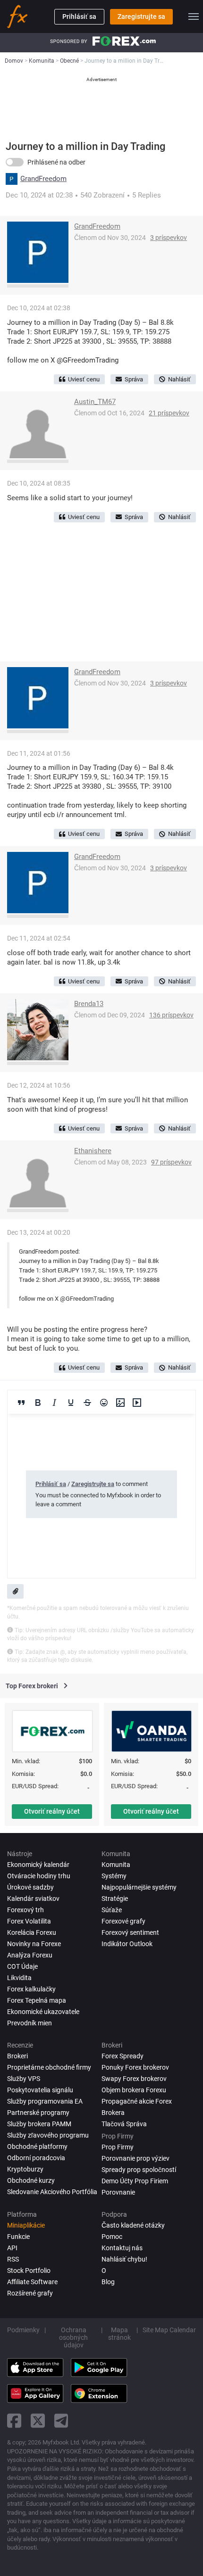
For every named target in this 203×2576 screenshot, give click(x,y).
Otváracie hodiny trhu (39, 1876)
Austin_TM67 (95, 402)
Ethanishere (93, 1151)
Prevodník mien (30, 2023)
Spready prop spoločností (139, 2170)
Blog (108, 2282)
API (12, 2248)
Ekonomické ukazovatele (43, 2012)
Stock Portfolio (29, 2271)
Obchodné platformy (37, 2147)
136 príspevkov (171, 1015)
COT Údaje (22, 1966)
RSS (13, 2259)
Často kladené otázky (133, 2225)
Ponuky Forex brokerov (135, 2067)
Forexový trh (25, 1910)
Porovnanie (118, 2192)
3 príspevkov (169, 238)
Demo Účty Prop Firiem (135, 2181)
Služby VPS (24, 2079)
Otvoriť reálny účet (52, 1811)
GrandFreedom (43, 179)
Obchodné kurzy (31, 2180)
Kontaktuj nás (122, 2248)
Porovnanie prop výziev (135, 2158)
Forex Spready (123, 2056)
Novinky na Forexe (34, 1944)
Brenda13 (89, 1004)
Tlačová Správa (124, 2124)
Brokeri (17, 2056)
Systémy (114, 1876)
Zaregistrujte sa (141, 17)
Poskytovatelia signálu (40, 2090)
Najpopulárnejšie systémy (139, 1887)
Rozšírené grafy (30, 2293)
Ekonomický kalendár (38, 1865)
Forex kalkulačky (31, 1989)
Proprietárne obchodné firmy (49, 2067)
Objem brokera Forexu (134, 2090)
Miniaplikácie (26, 2225)
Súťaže (112, 1910)
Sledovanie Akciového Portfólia (52, 2192)
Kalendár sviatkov (33, 1899)
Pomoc (112, 2237)
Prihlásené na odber (56, 162)
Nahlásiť (179, 379)
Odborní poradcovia (36, 2158)
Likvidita (19, 1978)
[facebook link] (14, 2421)
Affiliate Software (32, 2282)
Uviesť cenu (84, 379)
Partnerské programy (38, 2113)
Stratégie (115, 1899)
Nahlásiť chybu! (124, 2259)
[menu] (194, 17)
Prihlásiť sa (79, 17)
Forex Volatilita (29, 1921)
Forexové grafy (123, 1921)
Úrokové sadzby (30, 1887)
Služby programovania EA (45, 2101)
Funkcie (18, 2237)
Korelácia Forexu (32, 1932)
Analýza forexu (30, 1955)
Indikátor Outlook (127, 1944)
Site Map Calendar (169, 2330)
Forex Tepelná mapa (37, 2000)
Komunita (116, 1865)
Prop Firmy (118, 2147)
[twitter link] (38, 2421)
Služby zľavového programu (48, 2135)
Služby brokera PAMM (39, 2124)
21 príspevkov (169, 413)
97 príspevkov (171, 1162)
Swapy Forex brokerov (134, 2079)
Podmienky (23, 2330)
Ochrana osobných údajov (73, 2337)
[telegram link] (61, 2421)
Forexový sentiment (130, 1932)
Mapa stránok (119, 2334)
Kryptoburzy (25, 2169)
